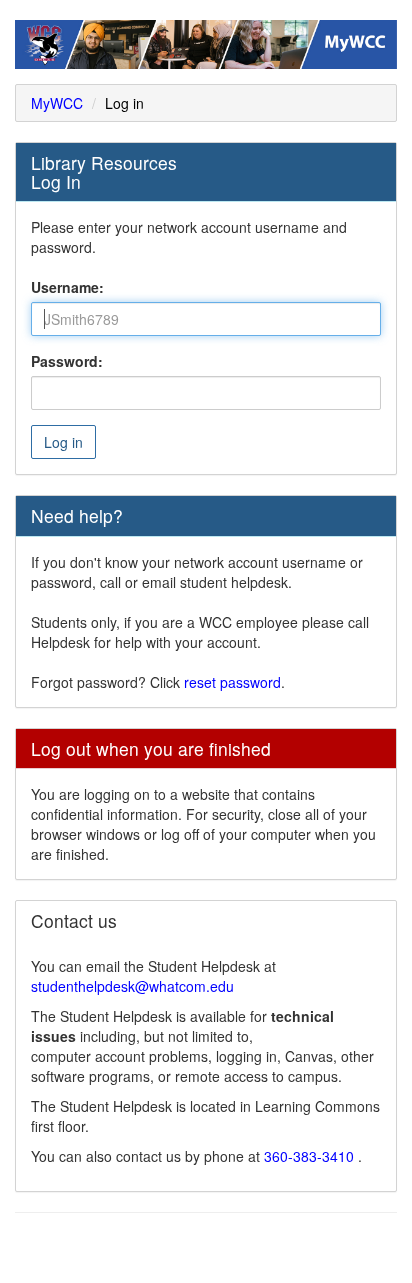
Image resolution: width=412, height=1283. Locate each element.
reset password (232, 682)
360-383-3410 (311, 1156)
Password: (67, 361)
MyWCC (57, 103)
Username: (67, 287)
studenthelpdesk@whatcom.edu (132, 986)
